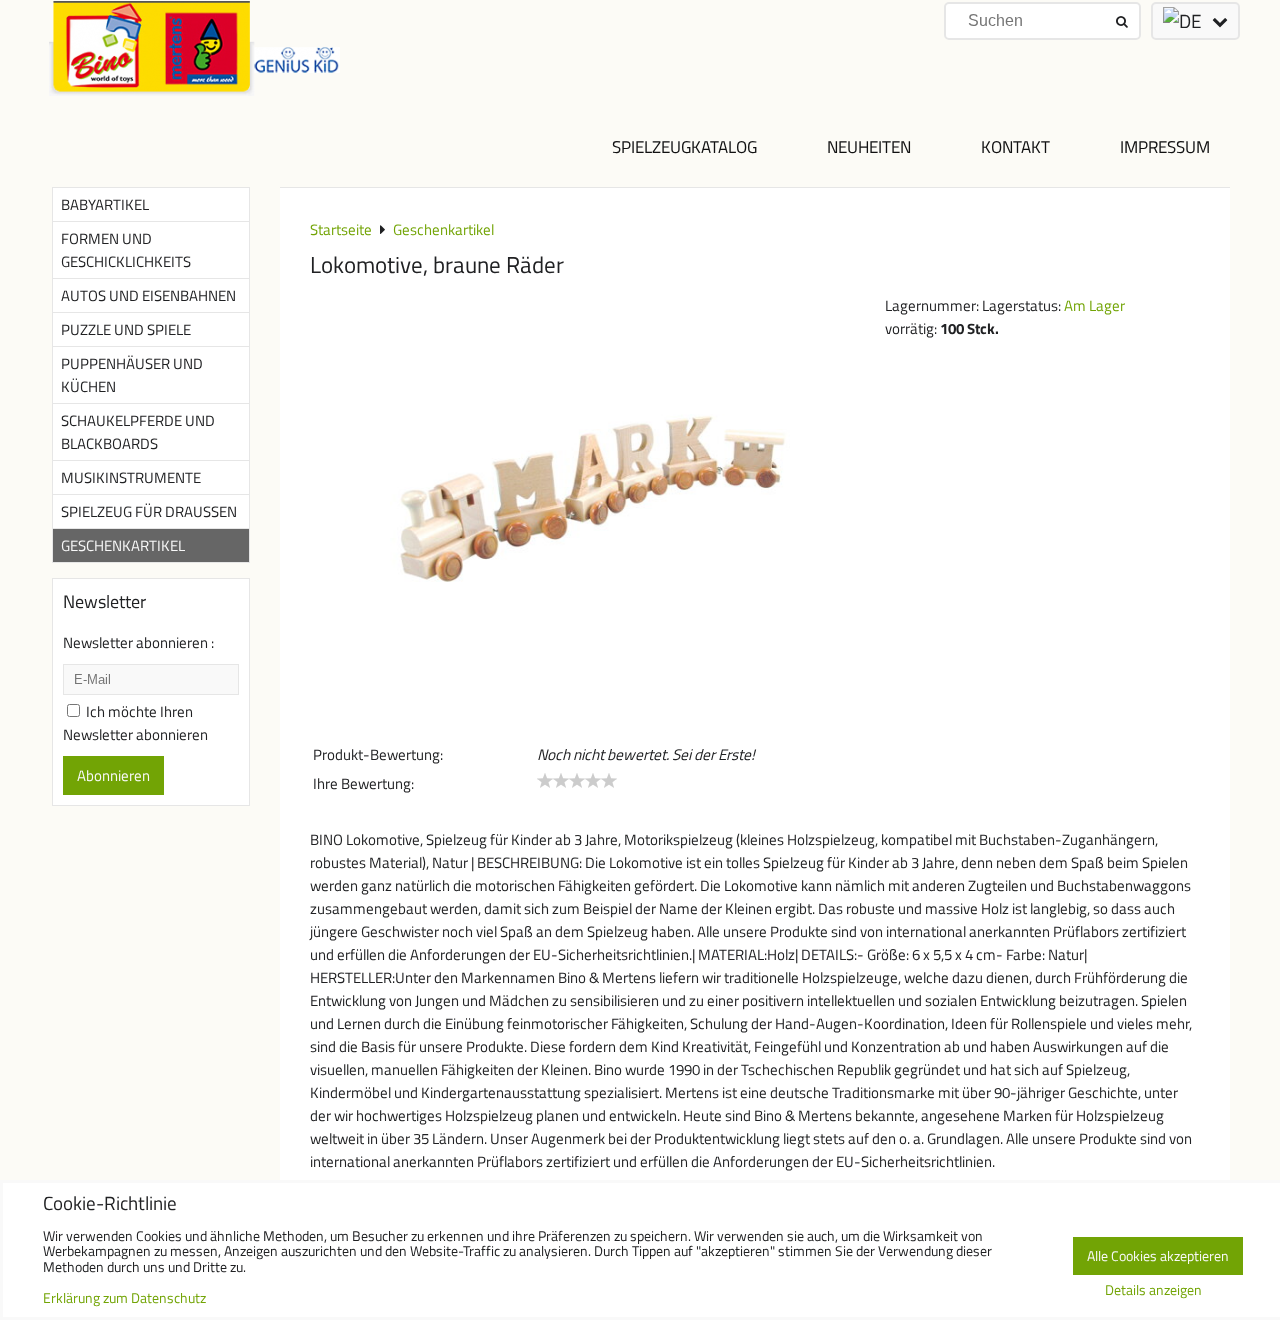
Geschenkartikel (123, 545)
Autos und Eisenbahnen (148, 295)
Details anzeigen (1153, 1291)
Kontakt (1015, 146)
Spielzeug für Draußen (149, 511)
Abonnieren (113, 775)
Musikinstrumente (131, 477)
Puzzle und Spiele (126, 329)
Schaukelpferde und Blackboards (138, 432)
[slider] (577, 781)
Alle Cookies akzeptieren (1158, 1256)
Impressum (1165, 146)
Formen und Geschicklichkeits (126, 250)
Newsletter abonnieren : (138, 642)
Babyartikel (105, 204)
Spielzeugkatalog (684, 146)
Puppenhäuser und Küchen (132, 375)
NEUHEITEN (869, 146)
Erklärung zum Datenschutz (124, 1298)
